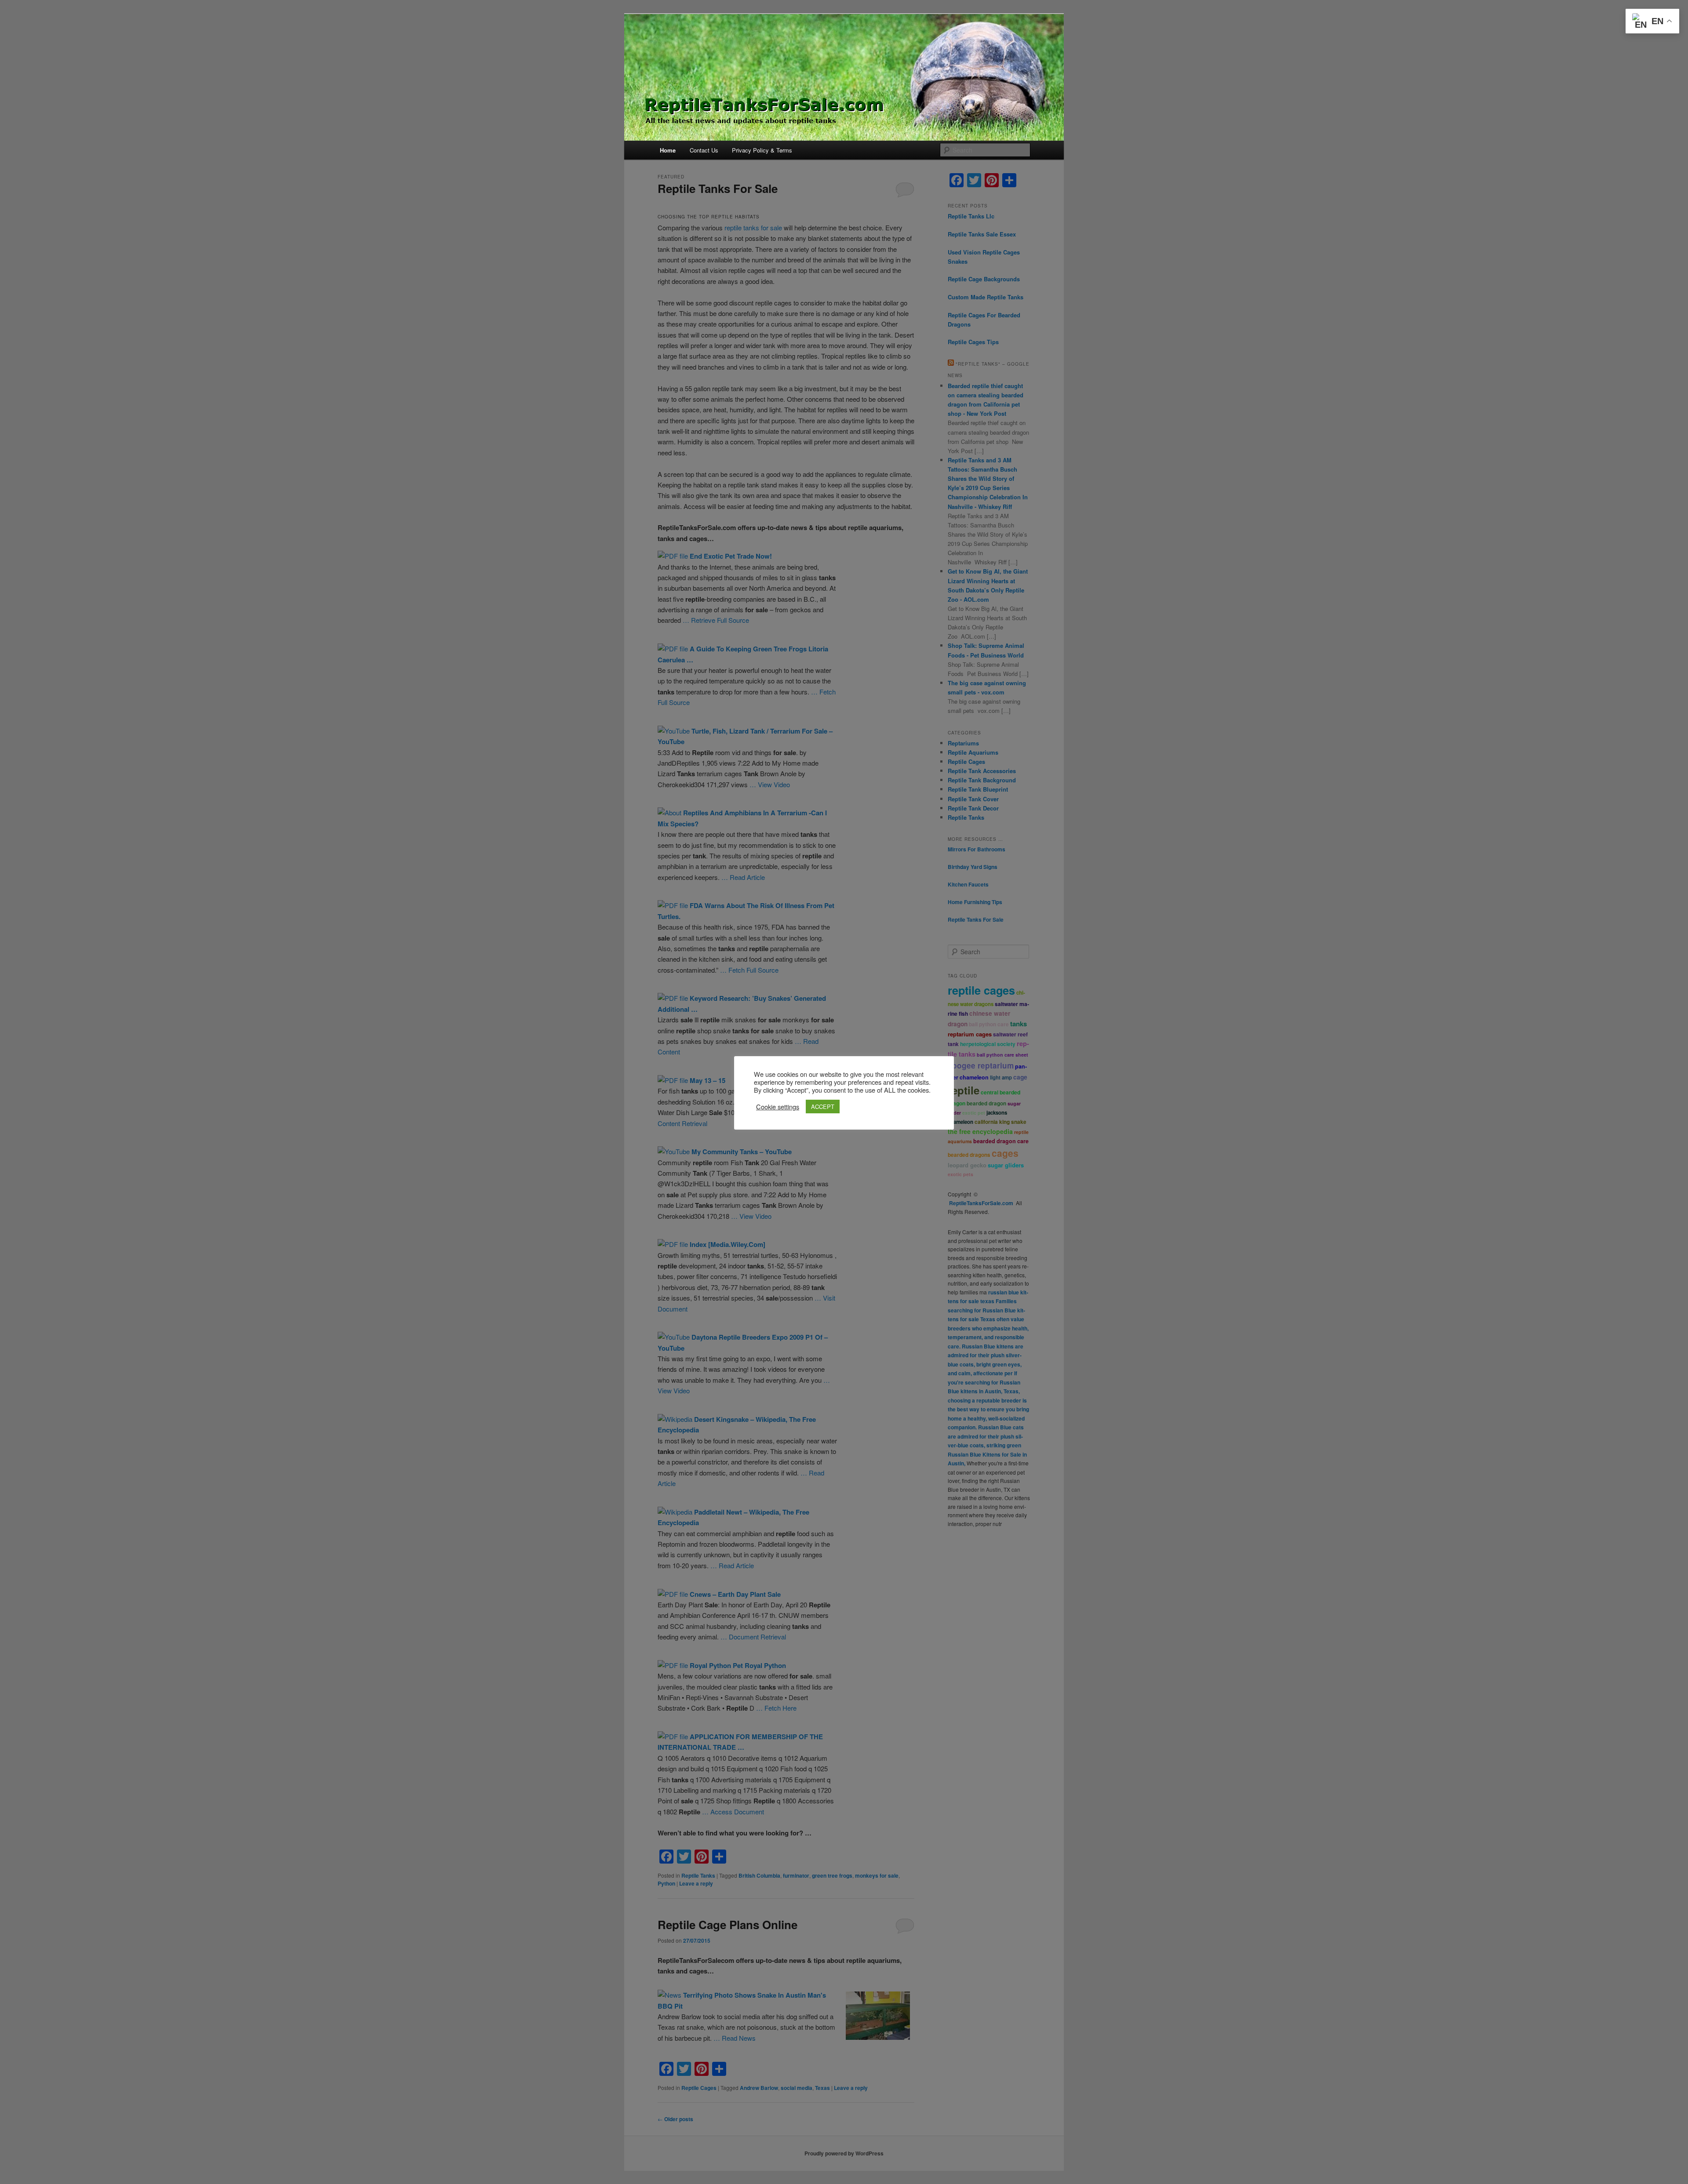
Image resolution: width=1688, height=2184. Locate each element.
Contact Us (704, 150)
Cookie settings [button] (778, 1107)
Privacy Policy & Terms (762, 150)
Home (668, 150)
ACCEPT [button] (823, 1107)
